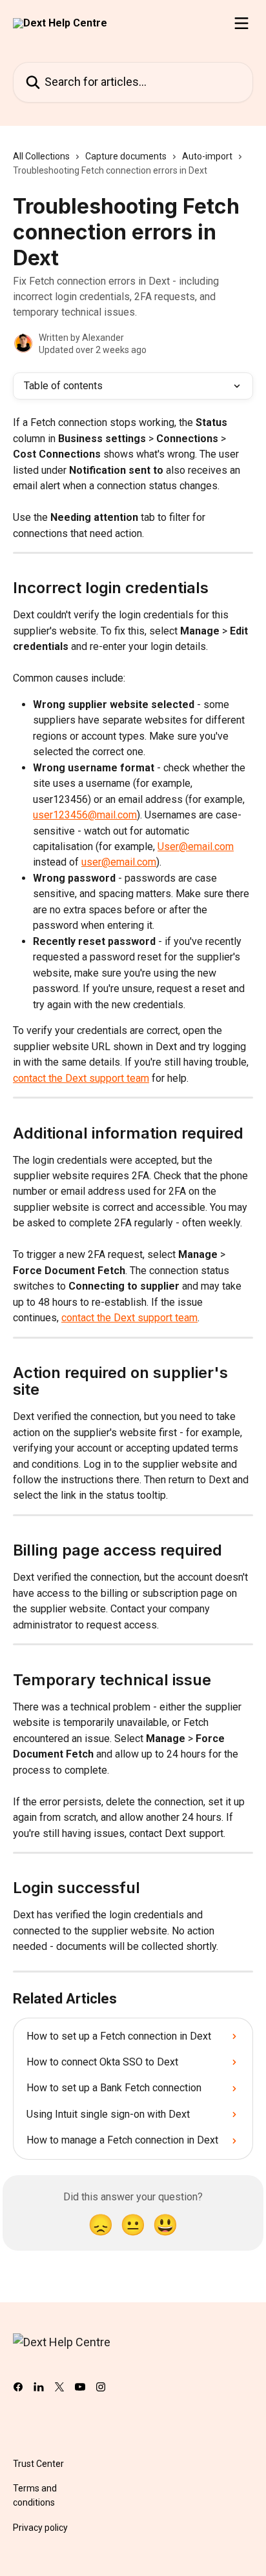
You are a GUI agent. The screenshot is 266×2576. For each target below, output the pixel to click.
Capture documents (126, 156)
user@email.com (119, 862)
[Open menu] (241, 23)
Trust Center (38, 2464)
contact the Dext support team (81, 1078)
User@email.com (196, 847)
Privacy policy (40, 2528)
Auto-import (207, 156)
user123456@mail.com (85, 815)
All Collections (41, 156)
